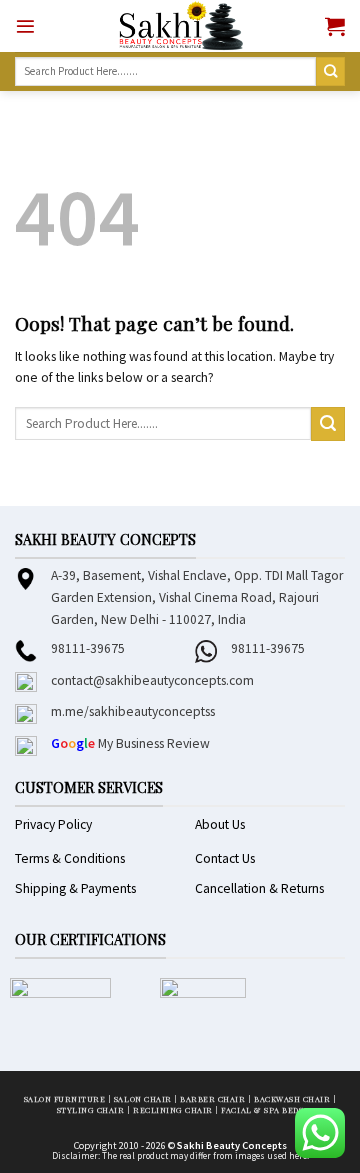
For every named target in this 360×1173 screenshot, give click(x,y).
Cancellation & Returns (259, 888)
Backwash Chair (292, 1099)
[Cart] (335, 26)
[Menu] (25, 26)
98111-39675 (88, 648)
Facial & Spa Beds (262, 1110)
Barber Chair (212, 1099)
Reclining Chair (173, 1110)
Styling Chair (91, 1110)
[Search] (330, 71)
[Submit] (328, 424)
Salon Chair (143, 1099)
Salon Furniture (65, 1099)
